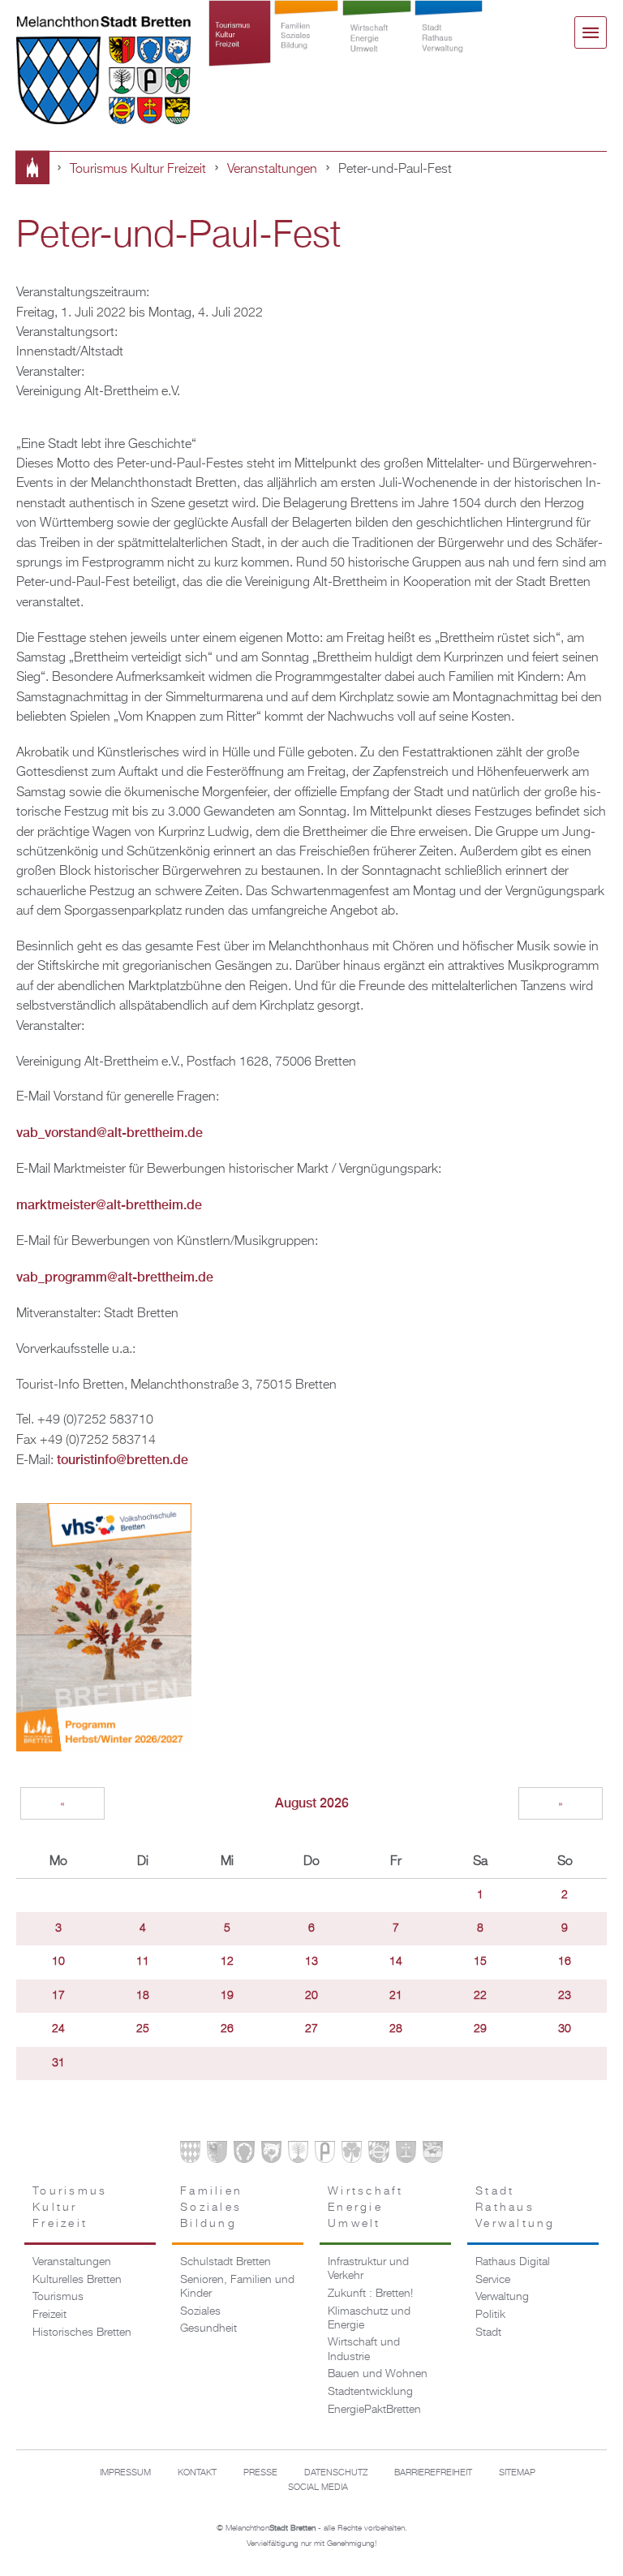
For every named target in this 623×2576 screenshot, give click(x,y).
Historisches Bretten (82, 2333)
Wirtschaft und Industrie (364, 2349)
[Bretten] (190, 2155)
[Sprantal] (433, 2155)
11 (143, 1962)
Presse (260, 2473)
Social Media (318, 2488)
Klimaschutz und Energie (369, 2318)
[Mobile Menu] (591, 32)
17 (58, 1996)
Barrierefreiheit (433, 2473)
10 (58, 1962)
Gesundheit (208, 2328)
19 (227, 1996)
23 (565, 1996)
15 (480, 1962)
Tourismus (58, 2297)
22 (480, 1996)
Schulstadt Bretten (226, 2262)
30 (565, 2029)
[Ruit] (406, 2155)
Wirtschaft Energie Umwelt (377, 50)
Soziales (200, 2311)
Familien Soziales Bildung (306, 50)
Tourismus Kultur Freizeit (240, 50)
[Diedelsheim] (271, 2155)
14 (396, 1962)
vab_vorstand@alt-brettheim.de (110, 1133)
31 (58, 2063)
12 (227, 1962)
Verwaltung (502, 2297)
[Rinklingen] (378, 2155)
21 (396, 1996)
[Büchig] (244, 2155)
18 (143, 1996)
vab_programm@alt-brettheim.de (115, 1277)
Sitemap (517, 2473)
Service (493, 2280)
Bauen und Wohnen (378, 2374)
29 (480, 2029)
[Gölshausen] (325, 2155)
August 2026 (312, 1803)
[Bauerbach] (217, 2155)
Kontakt (197, 2473)
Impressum (125, 2473)
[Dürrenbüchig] (298, 2155)
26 (227, 2029)
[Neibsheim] (352, 2155)
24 (58, 2029)
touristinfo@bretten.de (122, 1460)
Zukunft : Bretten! (370, 2294)
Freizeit (49, 2315)
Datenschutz (336, 2473)
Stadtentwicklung (370, 2392)
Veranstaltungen (272, 169)
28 (396, 2029)
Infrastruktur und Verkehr (368, 2269)
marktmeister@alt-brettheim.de (109, 1205)
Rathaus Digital (513, 2262)
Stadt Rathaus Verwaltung (449, 50)
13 (311, 1962)
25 (143, 2029)
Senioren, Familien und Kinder (237, 2287)
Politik (490, 2315)
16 (565, 1962)
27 (311, 2029)
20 (311, 1996)
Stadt (488, 2333)
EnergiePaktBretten (374, 2410)
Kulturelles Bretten (77, 2280)
